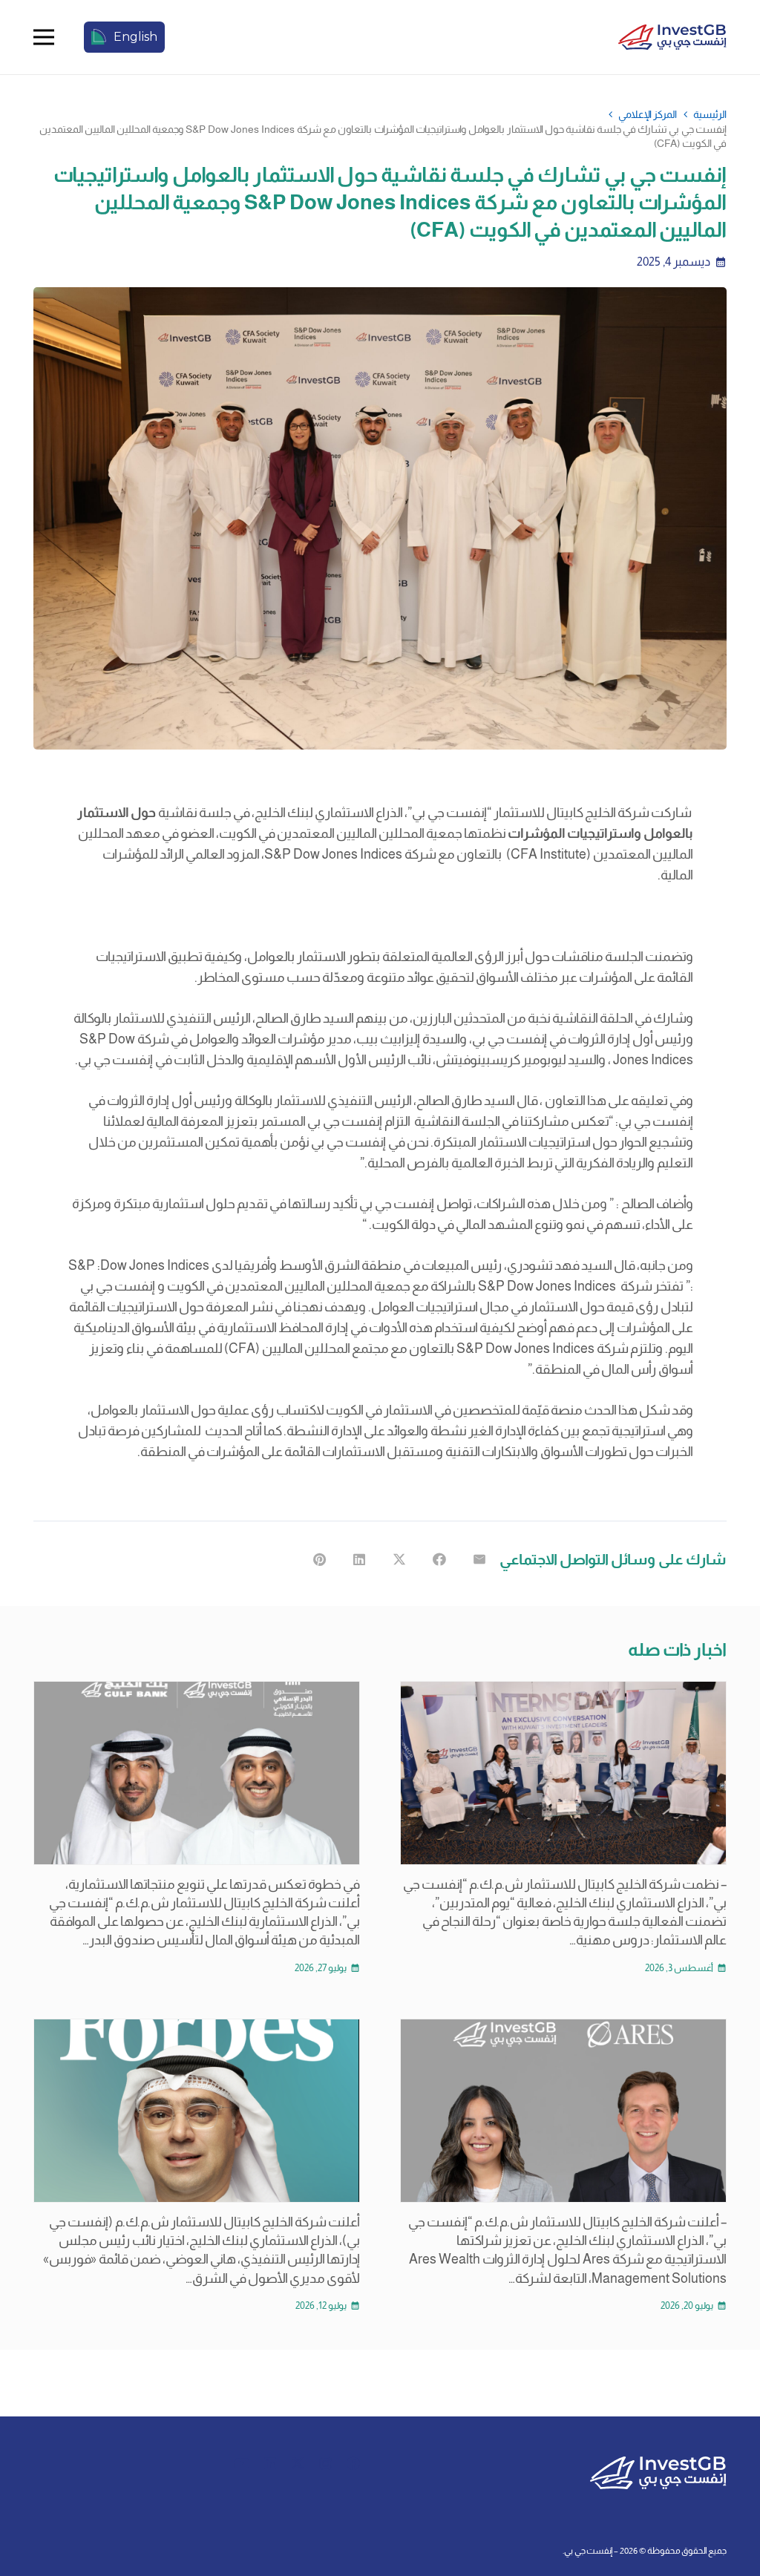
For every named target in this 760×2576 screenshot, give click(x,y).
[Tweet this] (399, 1559)
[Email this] (479, 1559)
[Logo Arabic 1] (672, 37)
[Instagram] (325, 2464)
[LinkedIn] (270, 2463)
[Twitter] (298, 2463)
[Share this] (439, 1559)
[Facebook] (353, 2463)
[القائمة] (44, 37)
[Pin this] (319, 1559)
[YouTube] (242, 2463)
